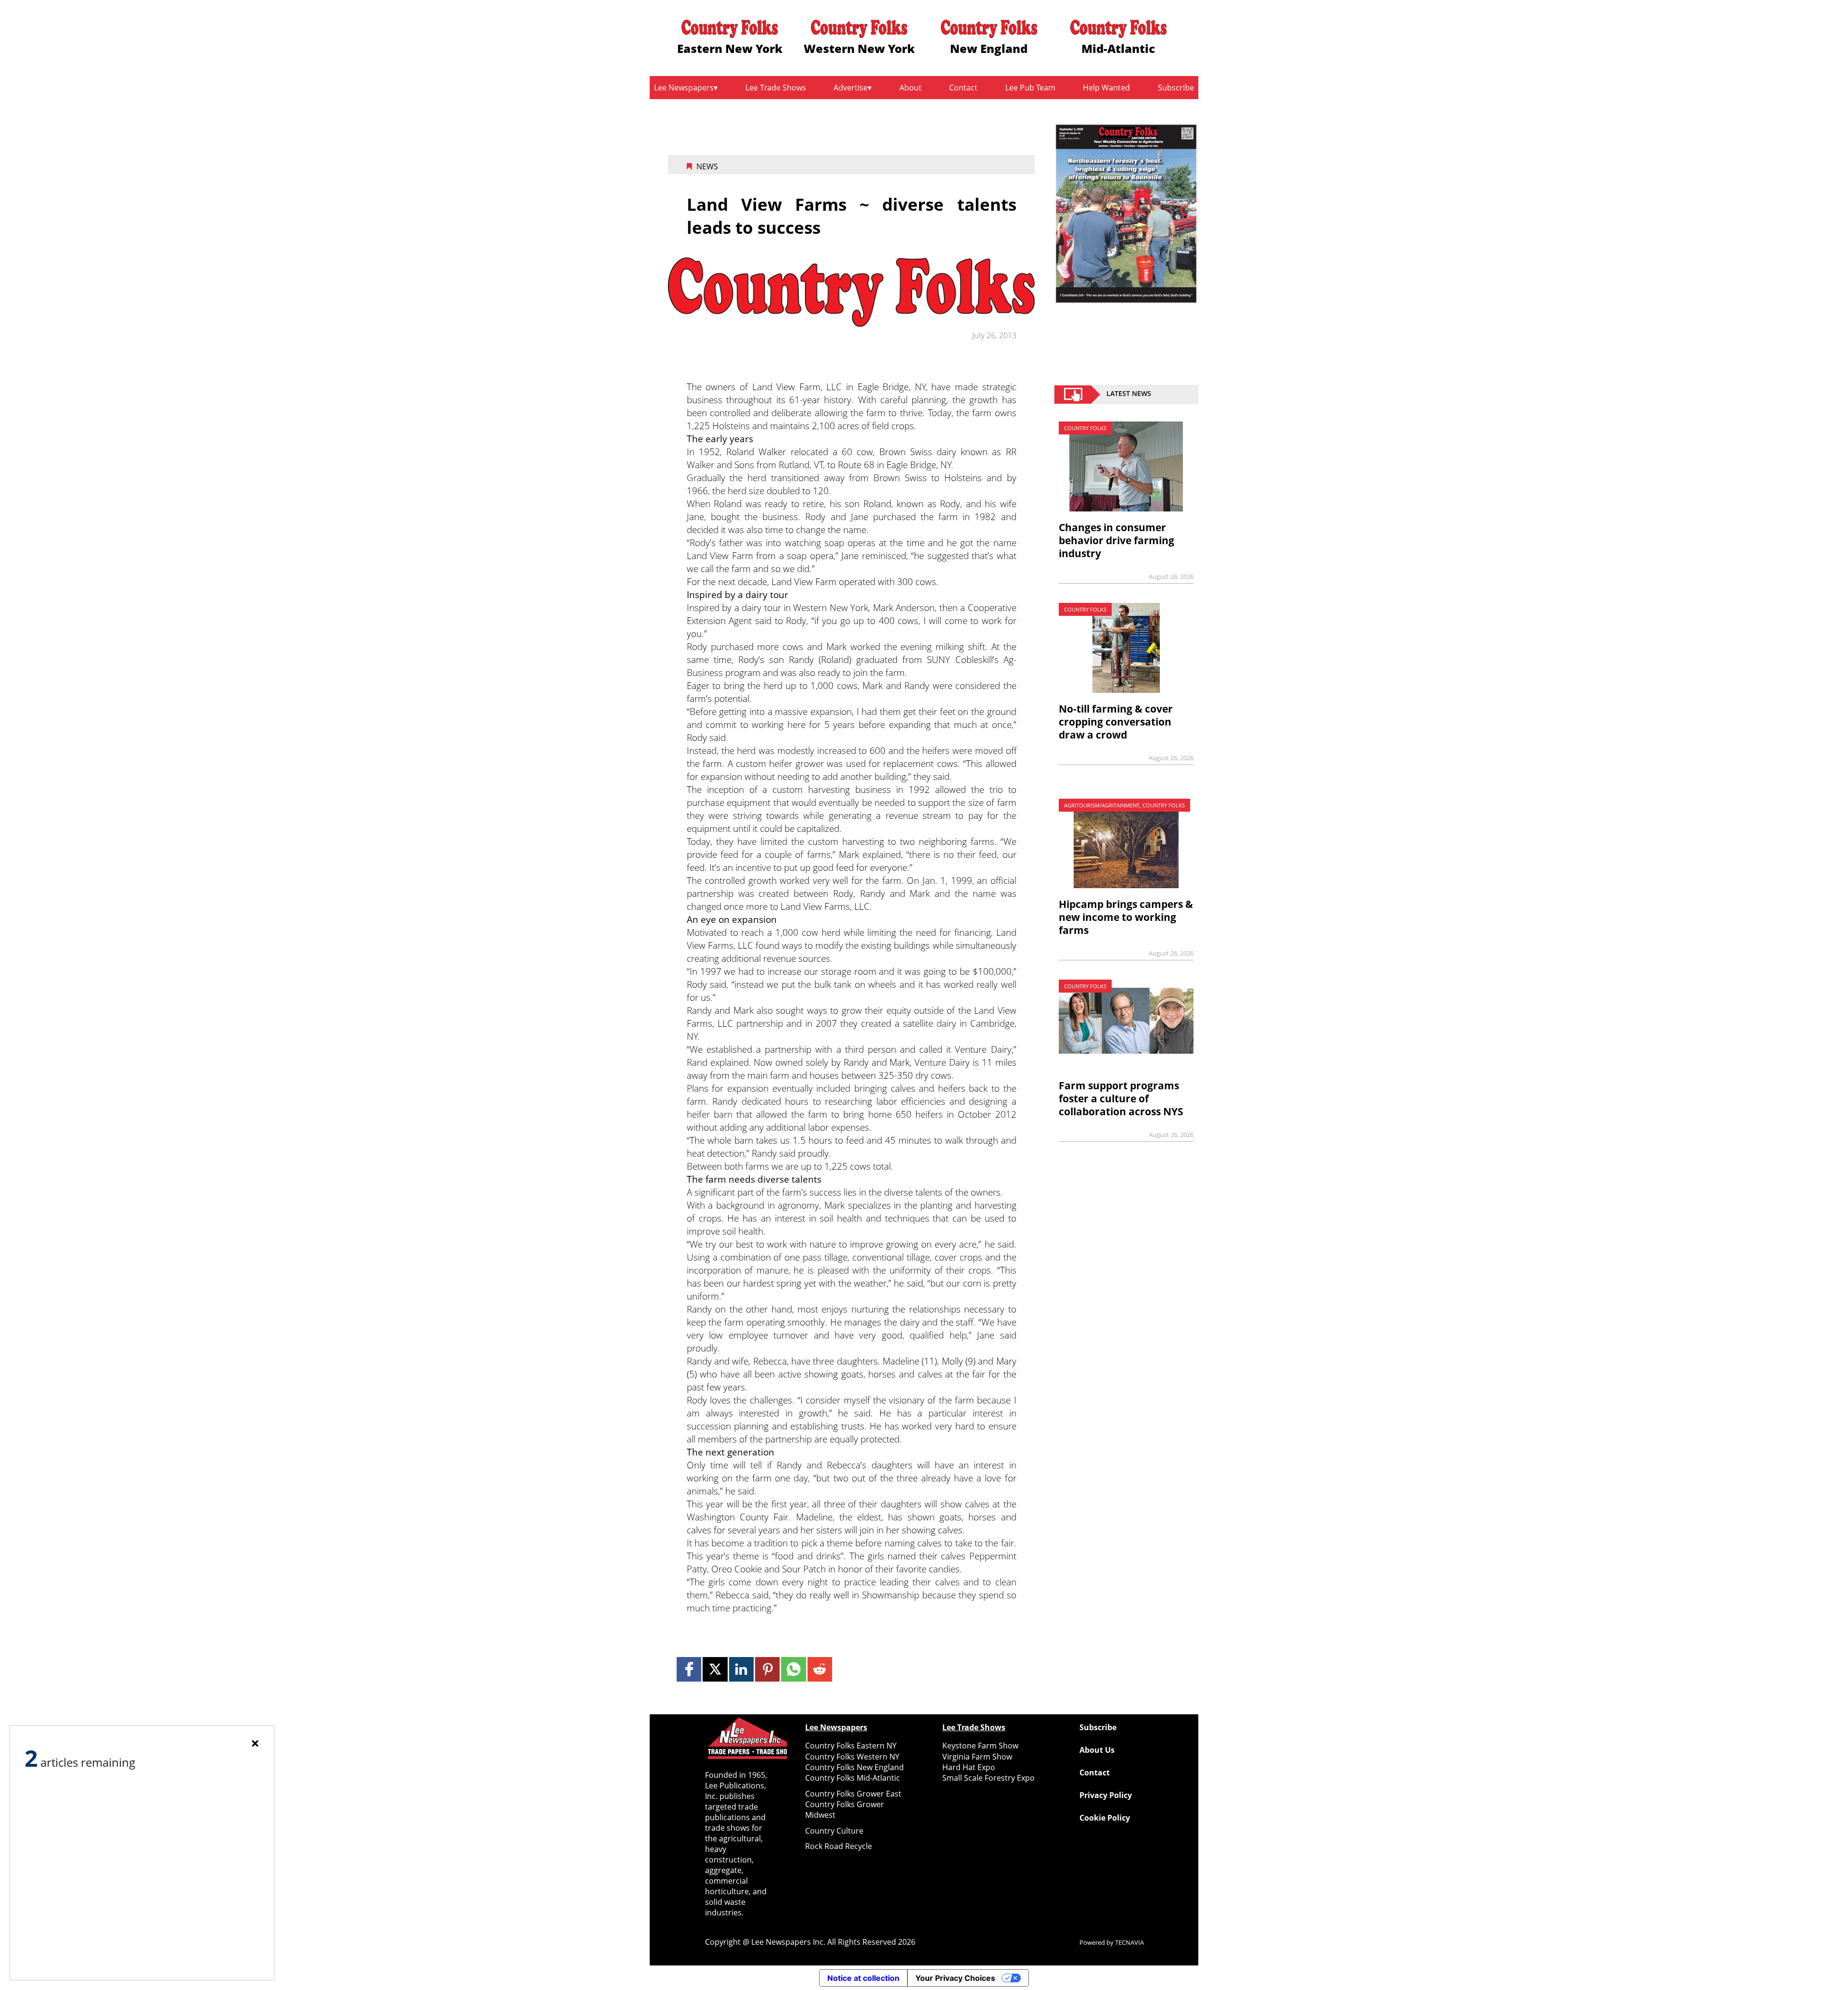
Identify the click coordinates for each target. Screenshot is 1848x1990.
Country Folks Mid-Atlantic (853, 1778)
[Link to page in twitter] (715, 1669)
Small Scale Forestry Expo (988, 1778)
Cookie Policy (1105, 1818)
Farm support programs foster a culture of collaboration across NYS (1121, 1098)
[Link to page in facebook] (689, 1669)
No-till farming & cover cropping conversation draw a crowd (1116, 722)
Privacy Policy (1106, 1795)
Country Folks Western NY (852, 1757)
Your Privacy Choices (955, 1978)
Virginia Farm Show (977, 1757)
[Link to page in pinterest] (767, 1669)
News (707, 166)
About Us (1097, 1750)
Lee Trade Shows (776, 88)
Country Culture (834, 1831)
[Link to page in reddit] (820, 1669)
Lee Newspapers (684, 88)
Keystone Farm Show (980, 1746)
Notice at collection (863, 1978)
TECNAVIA (1129, 1942)
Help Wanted (1106, 88)
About (911, 88)
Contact (963, 88)
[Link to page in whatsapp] (793, 1669)
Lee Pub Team (1030, 88)
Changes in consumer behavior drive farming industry (1116, 540)
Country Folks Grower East (853, 1794)
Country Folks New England (854, 1767)
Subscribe (1176, 88)
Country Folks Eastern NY (851, 1746)
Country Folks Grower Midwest (845, 1810)
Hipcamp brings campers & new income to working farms (1126, 917)
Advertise (851, 88)
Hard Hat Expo (969, 1767)
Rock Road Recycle (839, 1846)
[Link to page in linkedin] (741, 1669)
